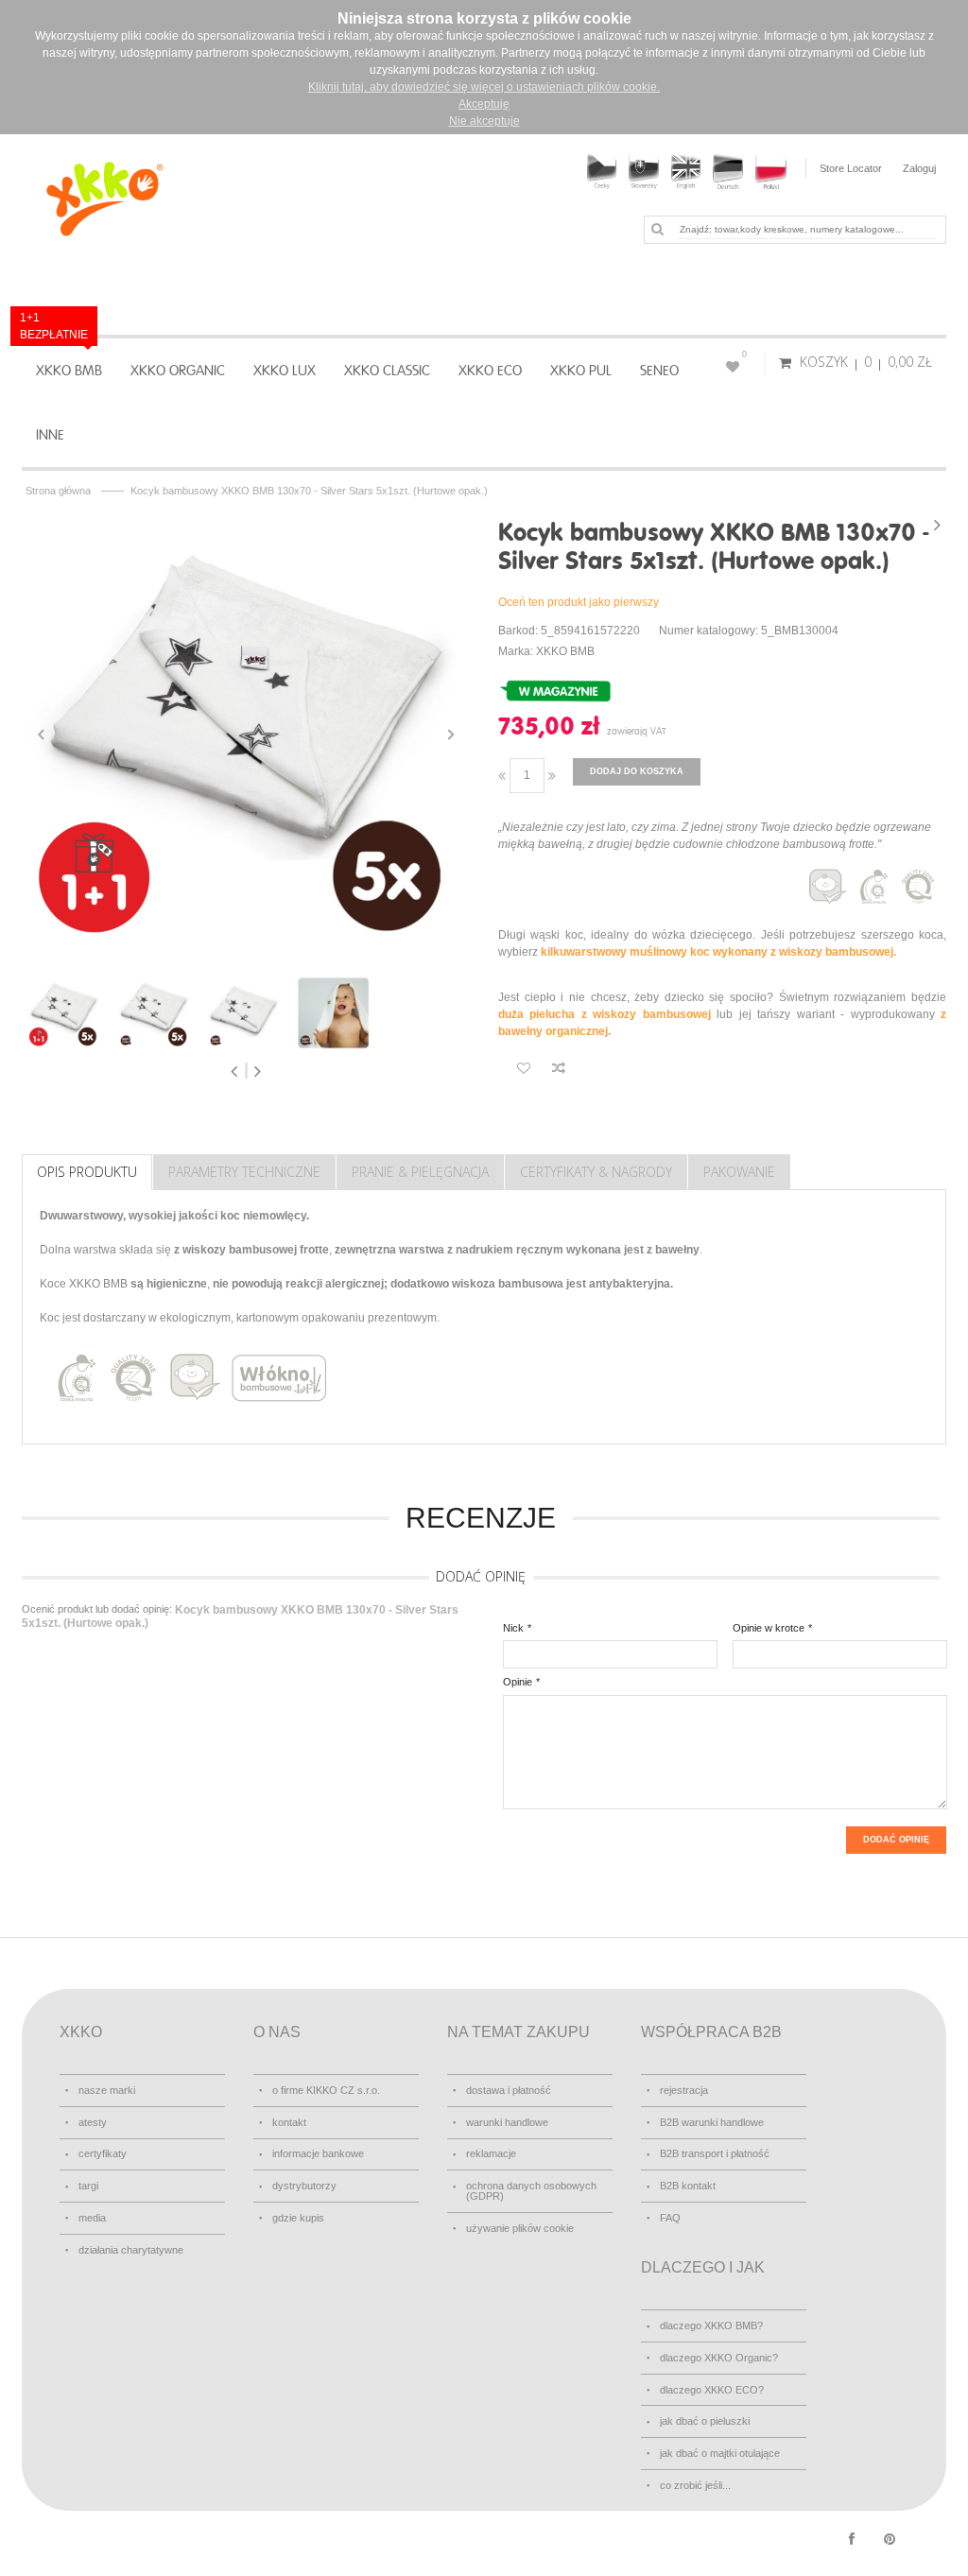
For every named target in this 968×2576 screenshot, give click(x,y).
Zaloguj (919, 168)
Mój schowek (744, 354)
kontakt (289, 2122)
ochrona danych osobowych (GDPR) (531, 2191)
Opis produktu (87, 1172)
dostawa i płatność (509, 2090)
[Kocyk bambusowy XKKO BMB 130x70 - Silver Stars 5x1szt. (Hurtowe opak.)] (246, 735)
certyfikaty (103, 2153)
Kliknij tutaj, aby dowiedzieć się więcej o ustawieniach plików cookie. (484, 87)
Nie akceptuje (484, 121)
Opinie (518, 1682)
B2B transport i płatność (715, 2153)
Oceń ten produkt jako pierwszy (579, 602)
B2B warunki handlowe (712, 2122)
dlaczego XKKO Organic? (719, 2358)
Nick (513, 1628)
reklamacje (491, 2153)
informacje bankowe (318, 2153)
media (92, 2218)
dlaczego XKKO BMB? (711, 2325)
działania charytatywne (131, 2250)
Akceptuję (484, 104)
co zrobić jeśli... (695, 2485)
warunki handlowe (507, 2122)
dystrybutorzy (304, 2186)
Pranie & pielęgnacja (420, 1172)
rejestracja (684, 2090)
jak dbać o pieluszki (705, 2421)
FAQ (670, 2218)
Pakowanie (739, 1172)
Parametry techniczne (244, 1172)
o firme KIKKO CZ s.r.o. (326, 2090)
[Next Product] (937, 525)
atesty (93, 2122)
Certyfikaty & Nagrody (596, 1172)
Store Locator (851, 168)
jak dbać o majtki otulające (720, 2453)
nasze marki (107, 2090)
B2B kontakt (688, 2186)
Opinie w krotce (769, 1628)
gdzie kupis (298, 2218)
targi (88, 2186)
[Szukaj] (657, 229)
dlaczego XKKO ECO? (712, 2390)
